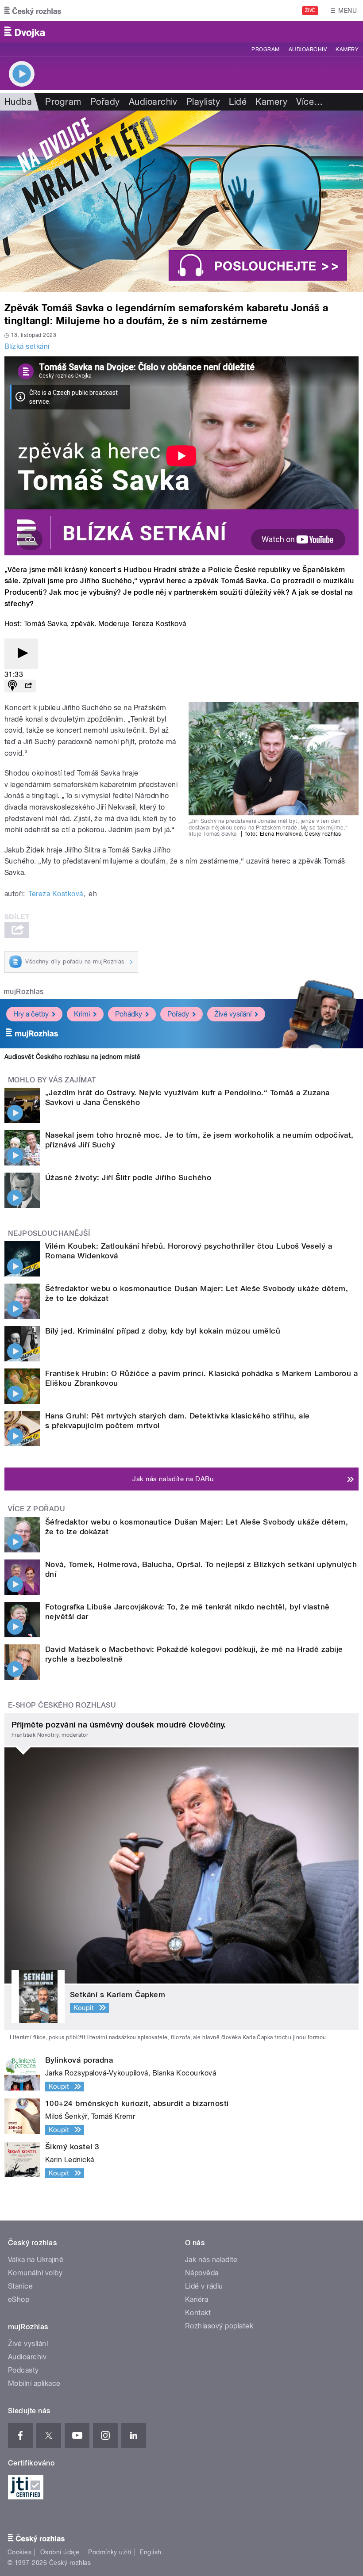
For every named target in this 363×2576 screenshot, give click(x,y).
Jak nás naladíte (211, 2260)
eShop (19, 2299)
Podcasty (23, 2370)
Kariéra (197, 2299)
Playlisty (203, 102)
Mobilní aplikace (34, 2383)
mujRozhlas (24, 992)
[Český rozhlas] (33, 11)
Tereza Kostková (56, 894)
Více (309, 102)
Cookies (19, 2552)
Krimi (82, 1014)
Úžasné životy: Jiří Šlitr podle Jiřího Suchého (128, 1177)
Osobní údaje (60, 2552)
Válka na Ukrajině (36, 2260)
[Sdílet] (28, 686)
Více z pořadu (37, 1509)
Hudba (18, 102)
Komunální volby (35, 2273)
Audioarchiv (308, 50)
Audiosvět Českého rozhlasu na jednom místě (72, 1057)
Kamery (347, 50)
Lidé (238, 102)
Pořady (105, 102)
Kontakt (198, 2313)
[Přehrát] (21, 654)
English (151, 2552)
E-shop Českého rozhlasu (62, 1705)
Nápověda (202, 2273)
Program (265, 50)
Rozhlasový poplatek (219, 2326)
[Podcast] (12, 686)
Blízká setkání (27, 346)
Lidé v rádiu (204, 2286)
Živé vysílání (233, 1014)
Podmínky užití (110, 2552)
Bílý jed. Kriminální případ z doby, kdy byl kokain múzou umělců (163, 1331)
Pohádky (129, 1014)
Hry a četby (31, 1014)
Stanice (20, 2286)
